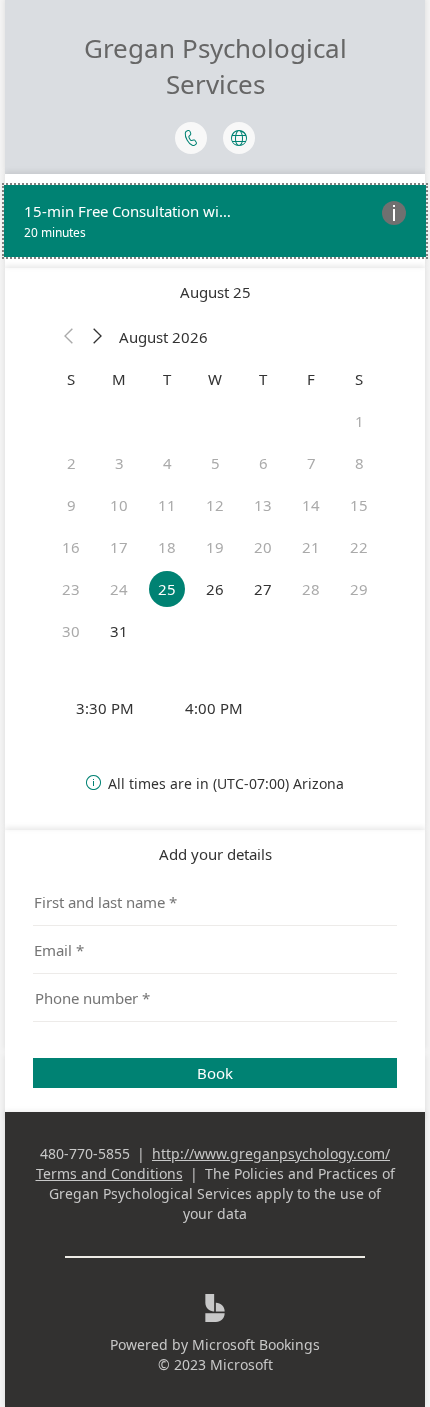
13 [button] (263, 505)
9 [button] (71, 505)
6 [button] (263, 463)
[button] (69, 337)
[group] (215, 708)
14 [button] (311, 505)
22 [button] (359, 547)
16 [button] (71, 547)
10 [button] (119, 505)
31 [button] (119, 631)
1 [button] (359, 421)
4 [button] (167, 463)
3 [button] (119, 463)
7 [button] (311, 463)
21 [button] (311, 547)
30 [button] (71, 631)
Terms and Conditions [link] (109, 1173)
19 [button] (215, 547)
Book (215, 1073)
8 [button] (359, 463)
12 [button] (215, 505)
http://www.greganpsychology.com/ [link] (271, 1153)
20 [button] (263, 547)
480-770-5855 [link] (85, 1153)
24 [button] (119, 589)
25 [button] (167, 589)
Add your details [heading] (215, 854)
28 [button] (311, 589)
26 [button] (215, 589)
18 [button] (167, 547)
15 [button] (359, 505)
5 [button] (215, 463)
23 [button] (71, 589)
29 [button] (359, 589)
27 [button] (263, 589)
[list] (215, 221)
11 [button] (167, 505)
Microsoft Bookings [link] (256, 1344)
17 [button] (119, 547)
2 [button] (71, 463)
